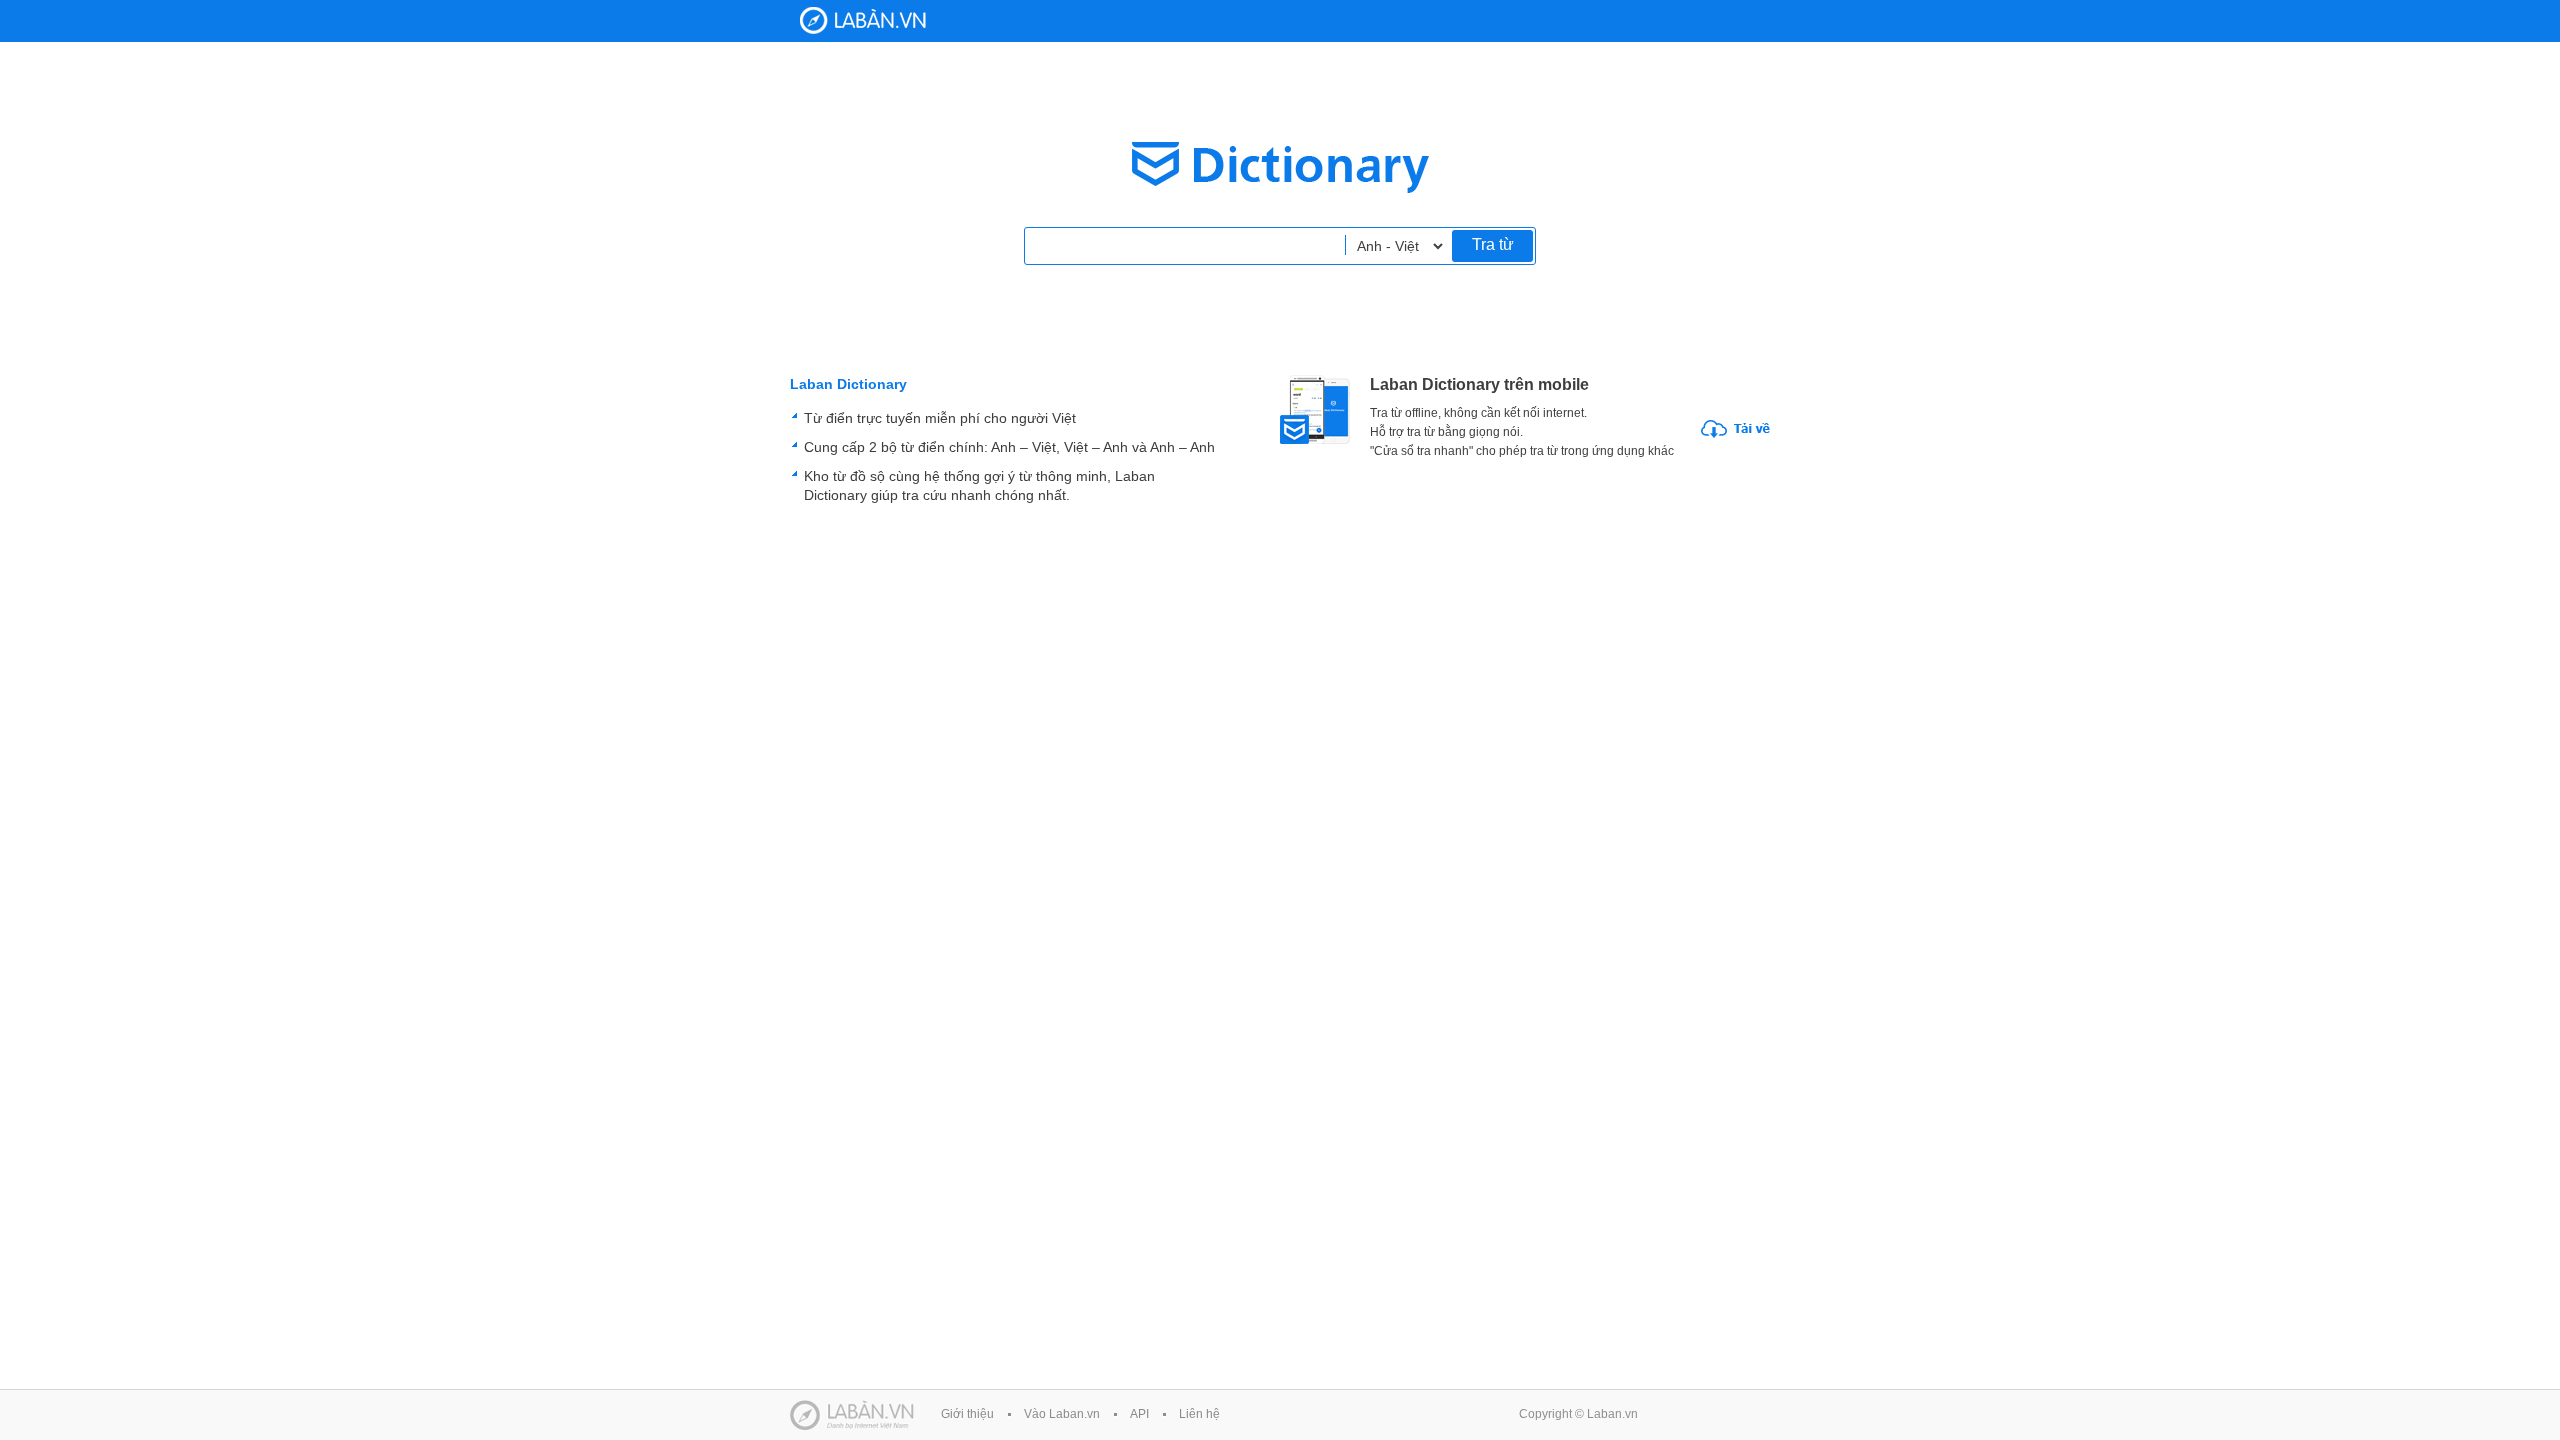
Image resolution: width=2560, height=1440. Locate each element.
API (1139, 1414)
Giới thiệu (967, 1414)
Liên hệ (1199, 1414)
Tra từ (1493, 244)
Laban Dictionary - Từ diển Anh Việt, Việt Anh (863, 20)
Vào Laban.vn (1062, 1414)
